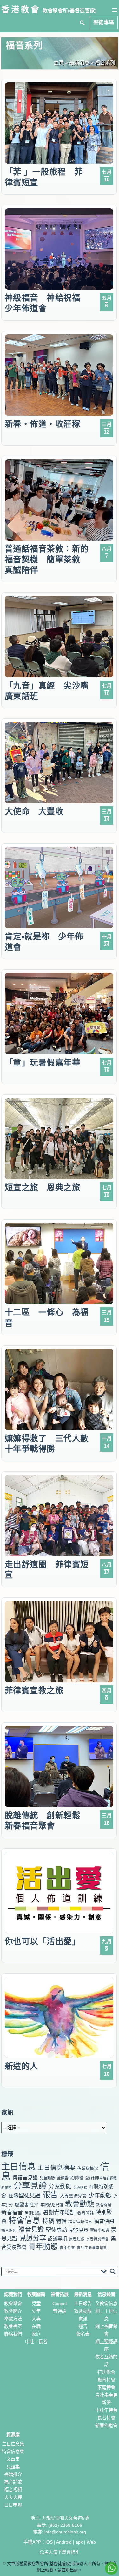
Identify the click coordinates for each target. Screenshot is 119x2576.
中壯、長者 (36, 2342)
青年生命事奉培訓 (92, 2248)
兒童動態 (47, 2178)
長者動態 (76, 2239)
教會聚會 (13, 2304)
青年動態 (43, 2246)
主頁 (59, 63)
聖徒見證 (79, 2230)
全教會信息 (106, 2304)
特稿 (48, 2221)
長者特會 (106, 2418)
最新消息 (83, 2294)
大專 (36, 2319)
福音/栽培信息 (80, 2222)
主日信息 (18, 2167)
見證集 (13, 2467)
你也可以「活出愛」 (43, 1941)
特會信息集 (13, 2452)
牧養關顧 (36, 2294)
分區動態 (60, 2187)
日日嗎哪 (13, 2505)
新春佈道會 (106, 2425)
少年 (36, 2311)
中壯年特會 (106, 2410)
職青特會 (106, 2380)
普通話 (60, 2311)
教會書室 (13, 2326)
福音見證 (31, 2230)
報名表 (83, 2334)
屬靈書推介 (26, 2205)
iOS (49, 2542)
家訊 (83, 2319)
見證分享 (33, 2238)
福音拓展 (60, 2294)
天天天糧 (13, 2497)
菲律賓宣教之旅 (34, 1691)
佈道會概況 (88, 2168)
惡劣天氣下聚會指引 (60, 2552)
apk (79, 2542)
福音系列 (9, 2230)
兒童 (36, 2304)
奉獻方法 (13, 2319)
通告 (83, 2326)
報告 (50, 2195)
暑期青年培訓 (59, 2213)
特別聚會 (106, 2372)
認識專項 (57, 2239)
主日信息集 (13, 2444)
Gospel (60, 2304)
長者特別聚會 (97, 2239)
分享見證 (30, 2186)
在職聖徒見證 (24, 2196)
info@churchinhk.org (65, 2532)
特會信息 (24, 2220)
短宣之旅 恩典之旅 (43, 1187)
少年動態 (100, 2195)
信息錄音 (106, 2294)
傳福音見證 (25, 2178)
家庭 (36, 2334)
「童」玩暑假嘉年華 (43, 1063)
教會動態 (80, 2204)
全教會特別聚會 (70, 2178)
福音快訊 (104, 2221)
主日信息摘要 (56, 2168)
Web (91, 2542)
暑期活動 (33, 2213)
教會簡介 (13, 2311)
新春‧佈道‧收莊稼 (43, 424)
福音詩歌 (13, 2482)
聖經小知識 (100, 2230)
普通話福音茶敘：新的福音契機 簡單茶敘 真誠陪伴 (47, 559)
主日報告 (83, 2304)
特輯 (61, 2221)
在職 (36, 2326)
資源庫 (13, 2435)
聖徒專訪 (56, 2230)
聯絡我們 (13, 2334)
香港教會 (21, 10)
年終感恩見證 (52, 2205)
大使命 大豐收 (34, 811)
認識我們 (13, 2294)
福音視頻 (13, 2490)
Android (64, 2542)
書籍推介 (13, 2474)
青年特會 (67, 2248)
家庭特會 (106, 2387)
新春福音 (12, 2213)
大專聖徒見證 (73, 2196)
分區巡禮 (80, 2187)
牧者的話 (86, 2213)
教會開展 (104, 2205)
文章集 (13, 2459)
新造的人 (22, 2066)
